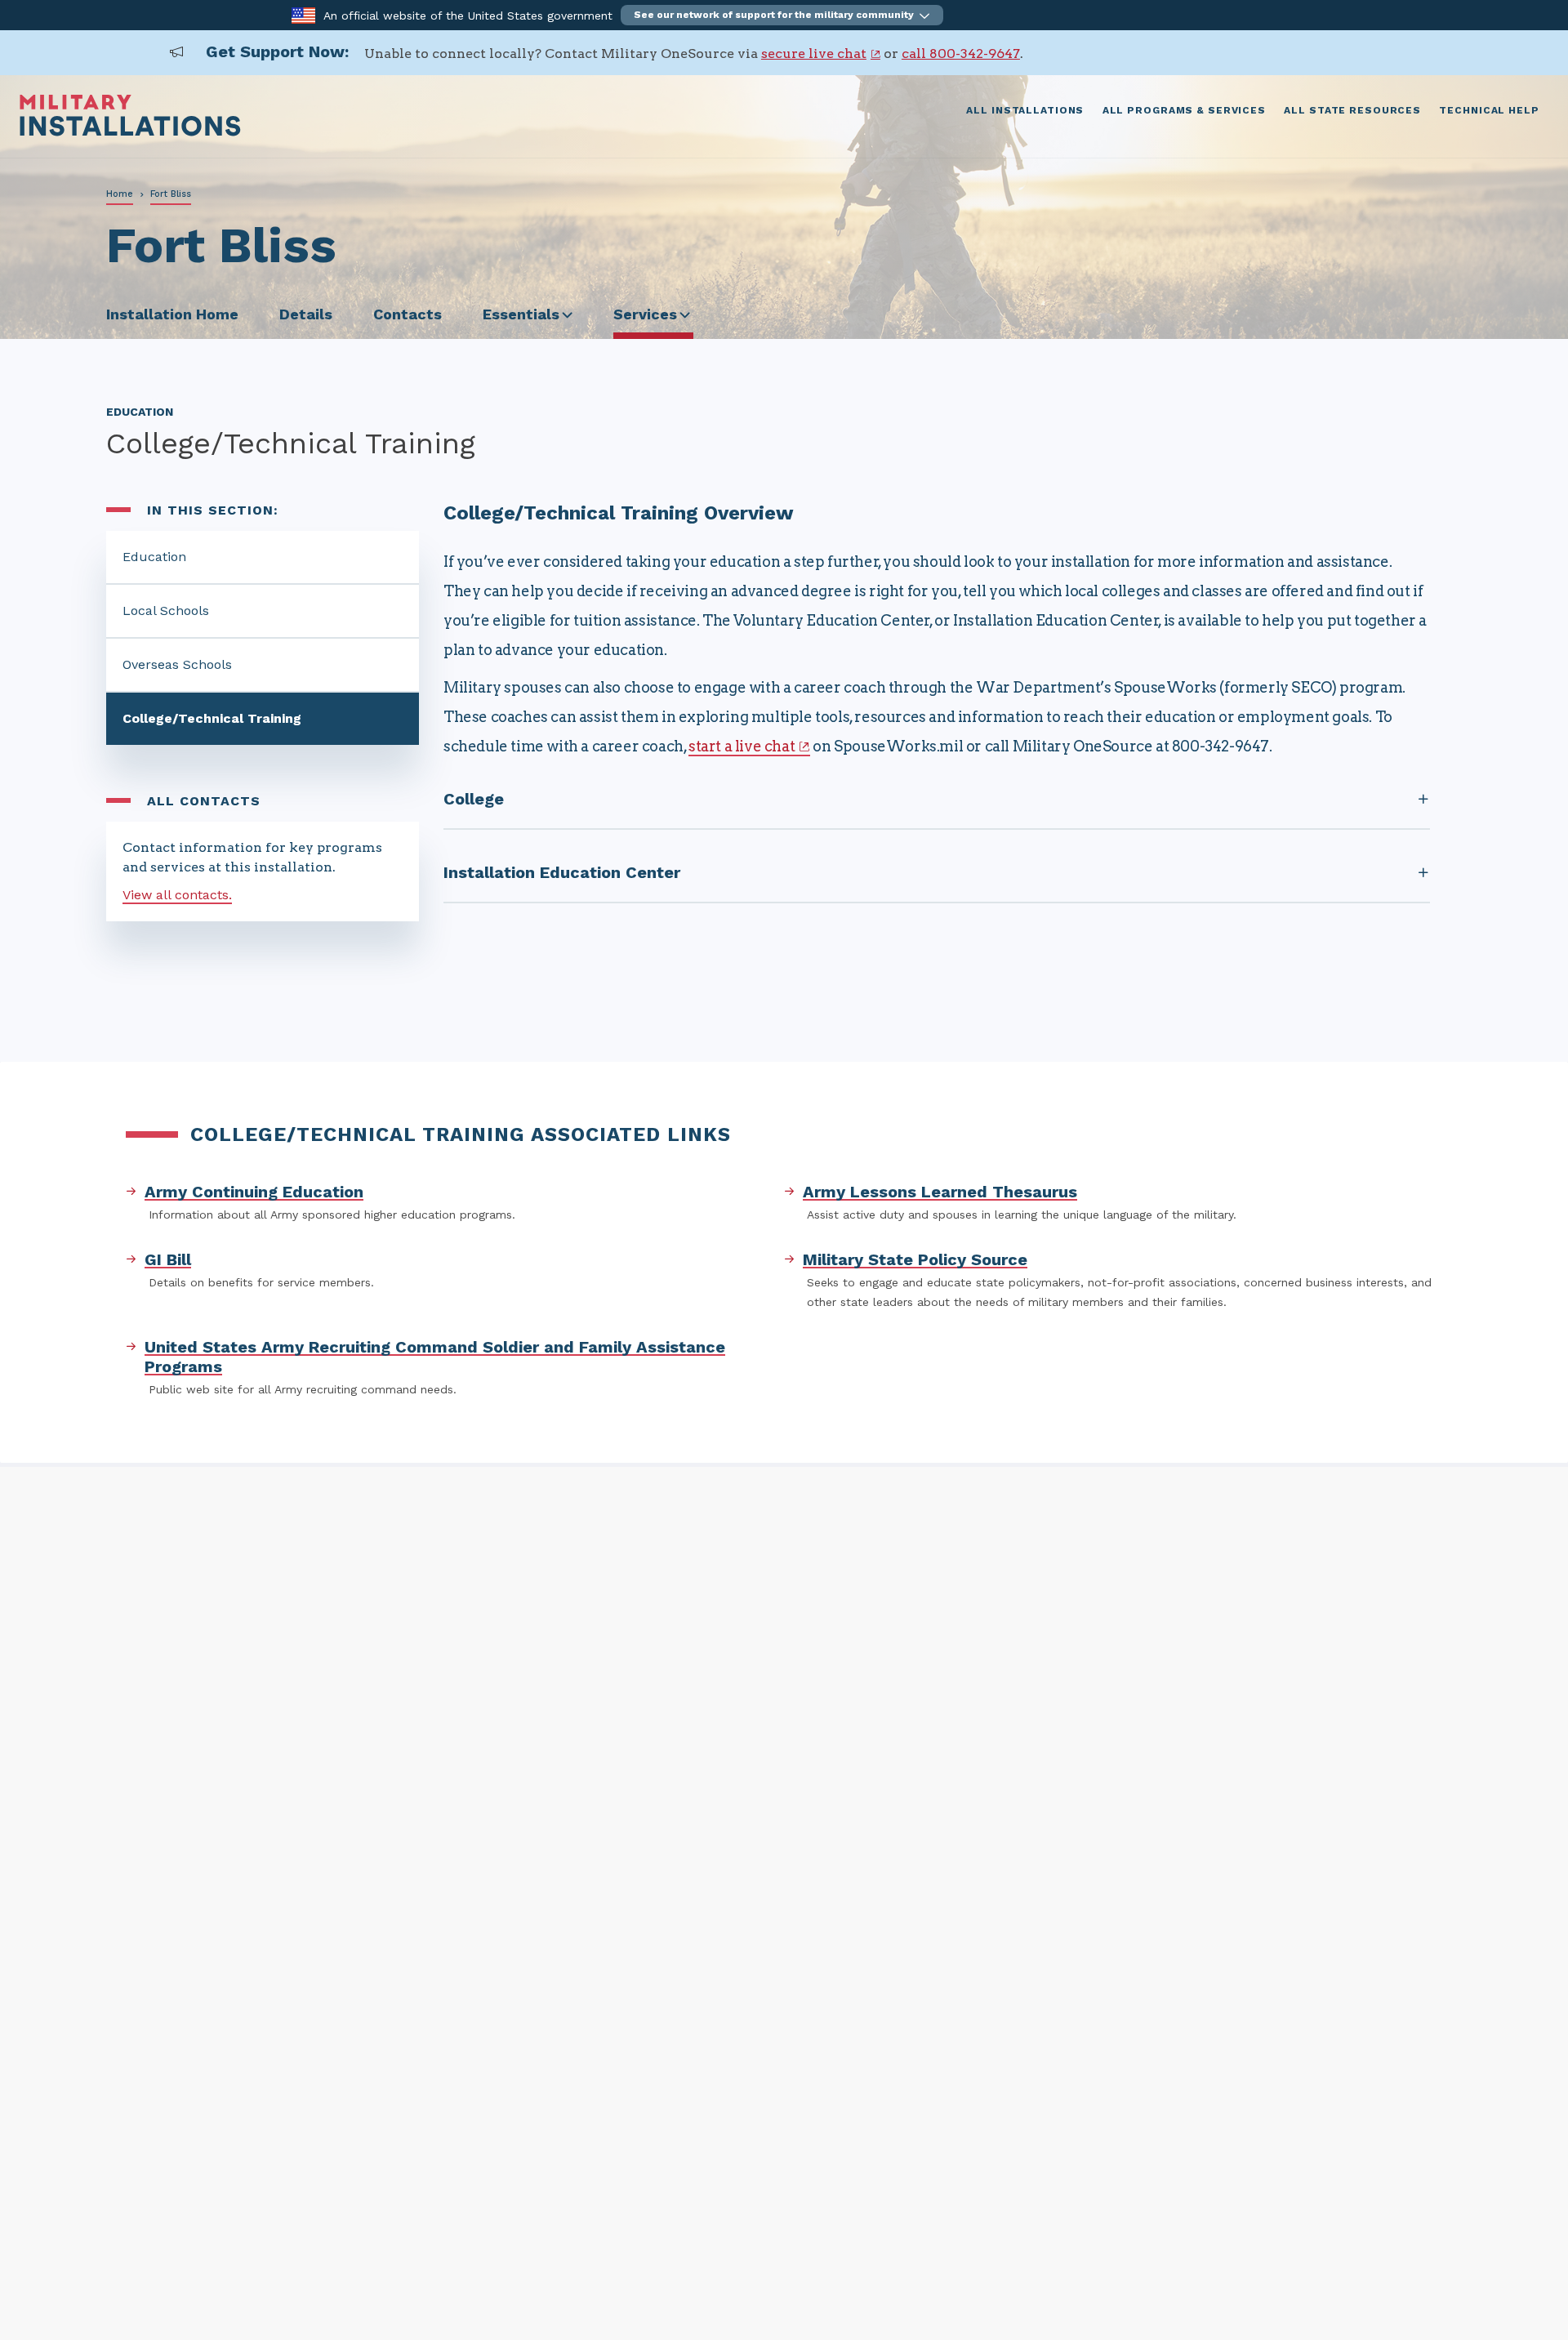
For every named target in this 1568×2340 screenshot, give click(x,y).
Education (154, 557)
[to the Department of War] (303, 14)
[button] (782, 15)
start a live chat (742, 746)
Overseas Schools (177, 664)
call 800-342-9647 (961, 53)
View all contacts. (177, 895)
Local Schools (166, 611)
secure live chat (814, 53)
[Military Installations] (130, 132)
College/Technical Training (212, 718)
